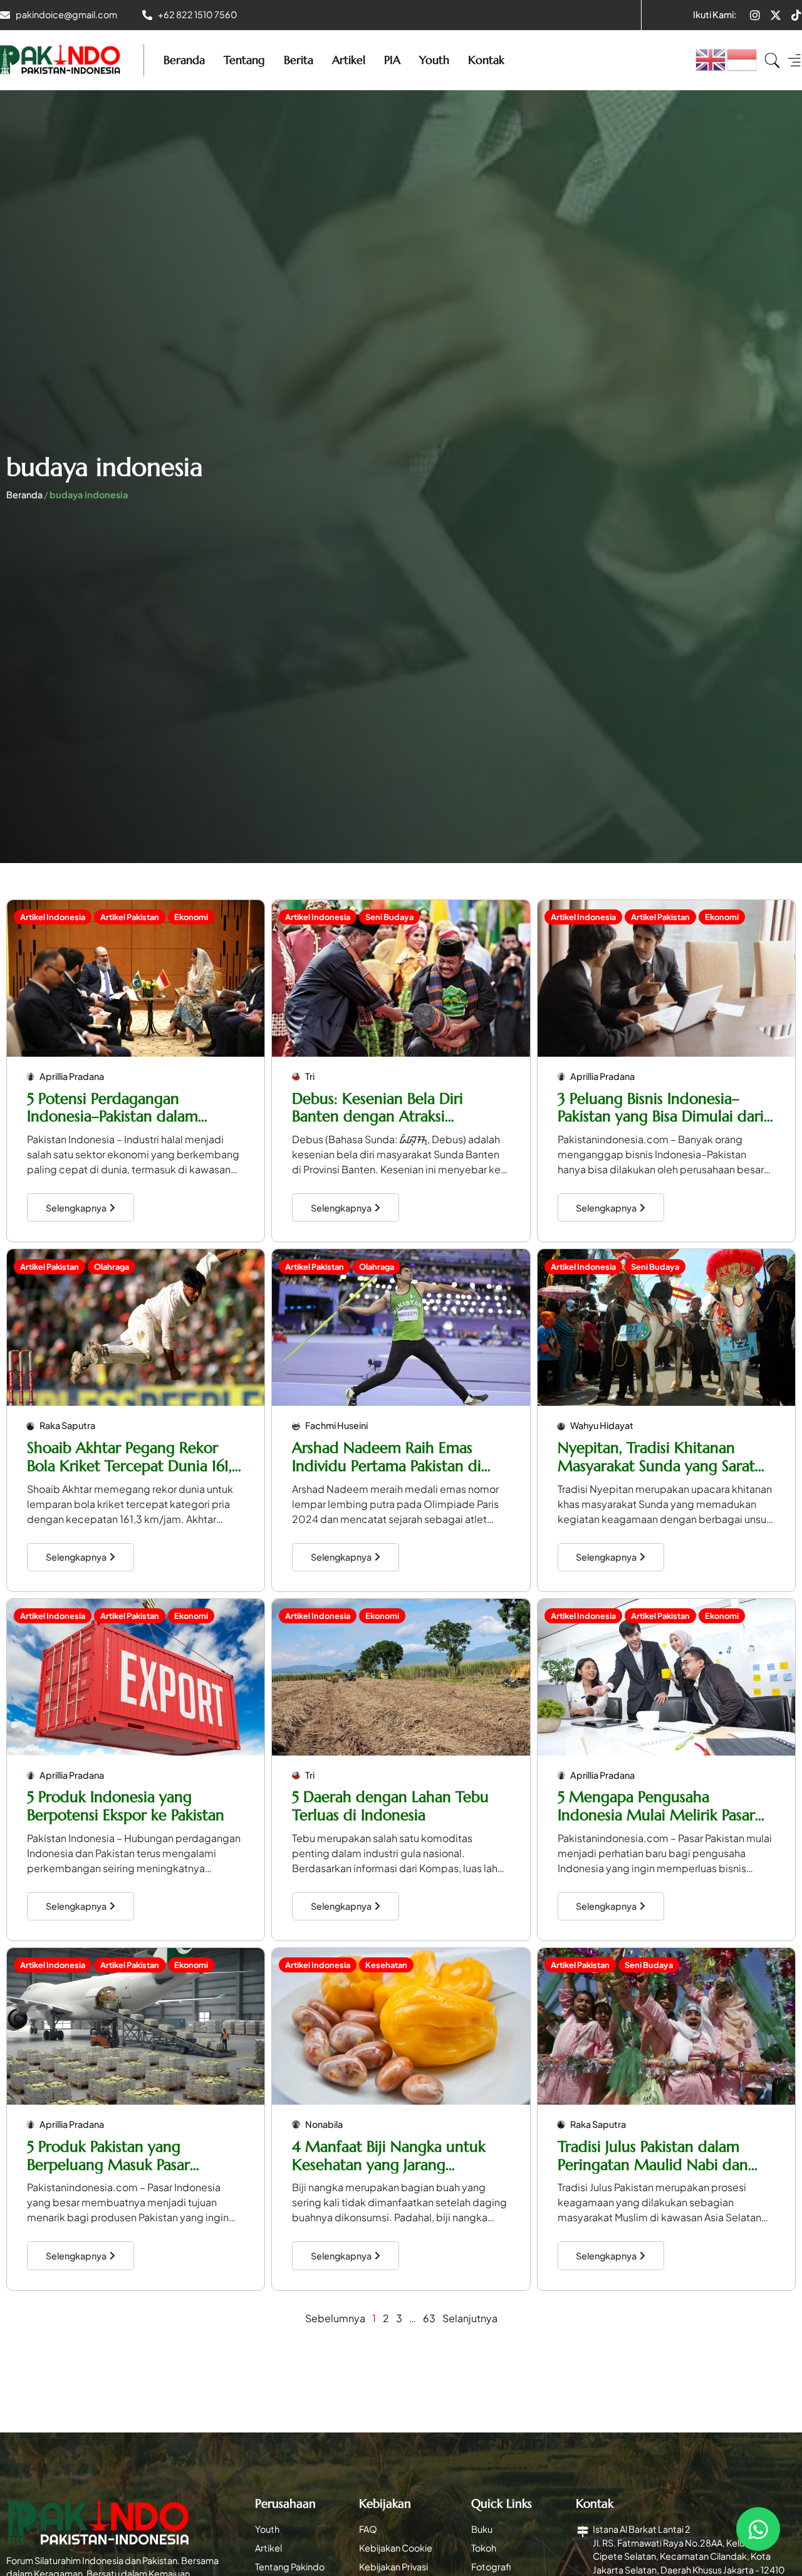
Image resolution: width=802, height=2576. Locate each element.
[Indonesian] (742, 59)
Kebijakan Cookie (396, 2548)
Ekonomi (191, 917)
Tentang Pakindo (290, 2567)
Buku (482, 2529)
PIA (392, 60)
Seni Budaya (389, 917)
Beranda (184, 60)
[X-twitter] (776, 15)
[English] (711, 59)
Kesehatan (386, 1965)
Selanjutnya (470, 2318)
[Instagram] (755, 15)
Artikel (349, 60)
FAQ (368, 2529)
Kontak (486, 60)
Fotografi (491, 2567)
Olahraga (112, 1267)
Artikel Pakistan (130, 917)
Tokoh (484, 2548)
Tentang (244, 60)
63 (429, 2318)
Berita (299, 60)
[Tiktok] (796, 15)
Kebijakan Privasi (393, 2567)
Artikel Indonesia (53, 917)
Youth (434, 60)
